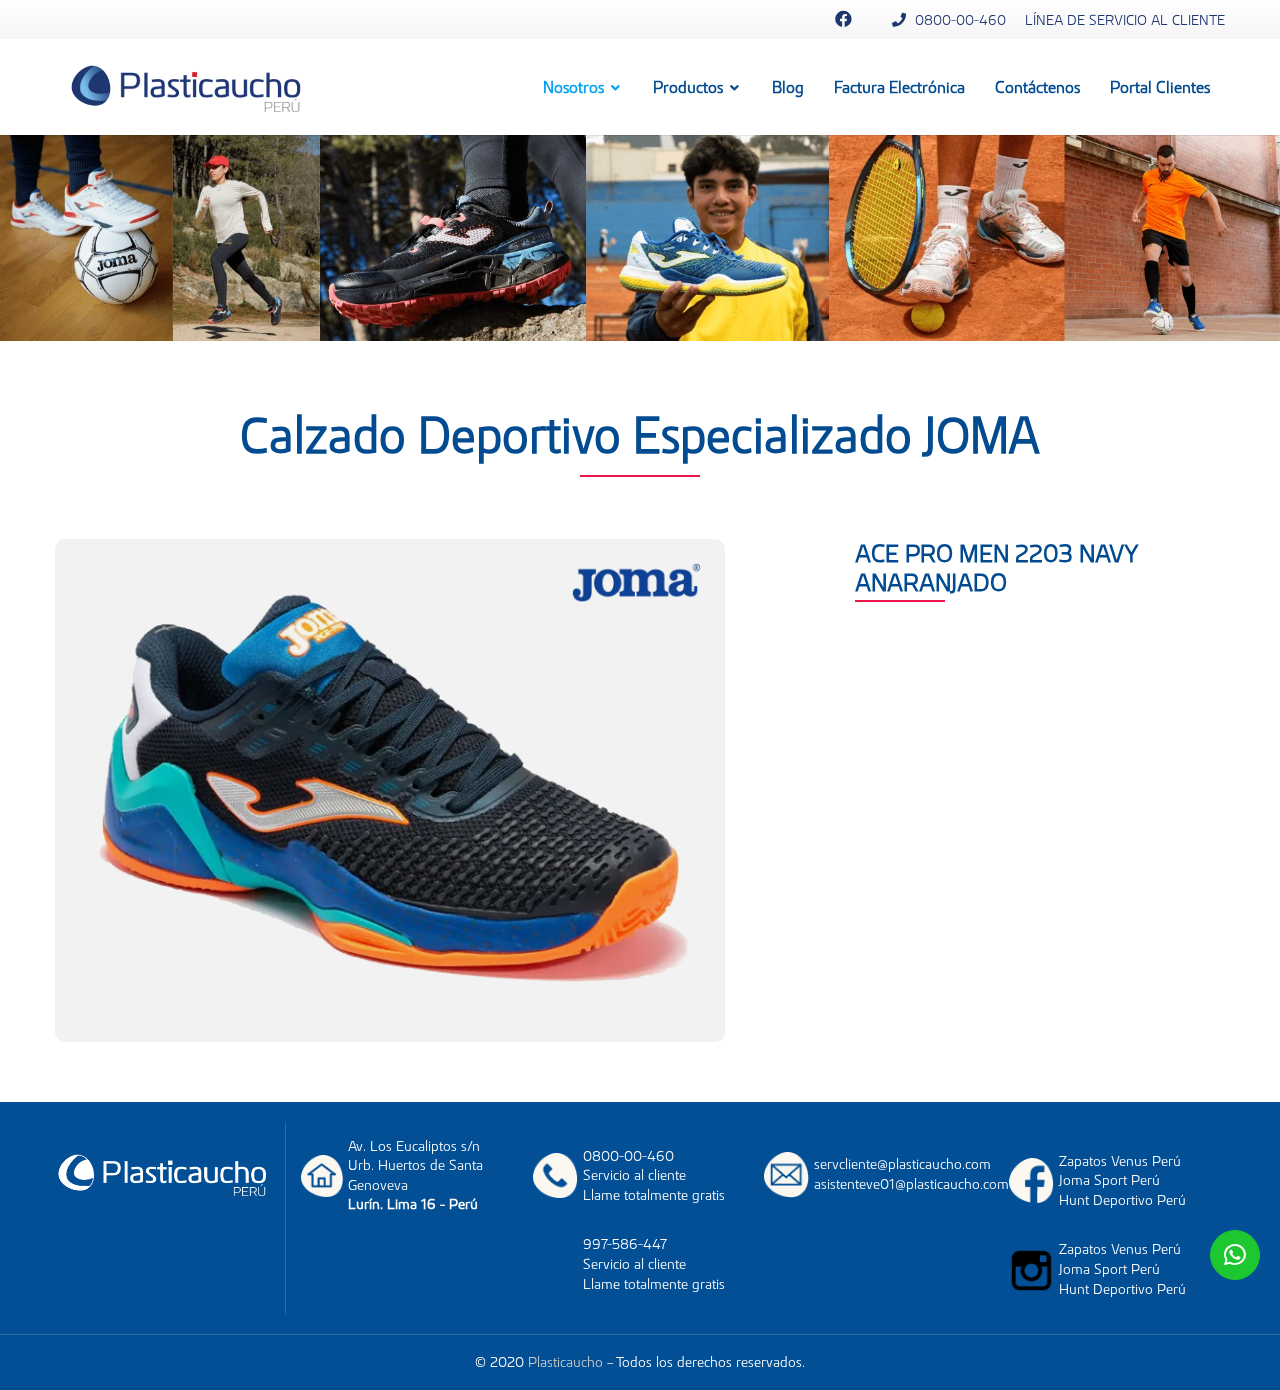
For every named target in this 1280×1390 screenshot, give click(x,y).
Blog (788, 87)
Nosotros (575, 87)
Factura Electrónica (899, 87)
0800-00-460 (958, 20)
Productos (690, 87)
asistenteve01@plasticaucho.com (911, 1184)
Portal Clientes (1160, 87)
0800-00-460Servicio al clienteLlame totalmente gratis (654, 1175)
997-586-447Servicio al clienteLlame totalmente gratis (654, 1263)
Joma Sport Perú (1109, 1180)
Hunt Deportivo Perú (1122, 1200)
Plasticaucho (565, 1362)
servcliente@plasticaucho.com (902, 1164)
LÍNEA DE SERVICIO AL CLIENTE (1125, 20)
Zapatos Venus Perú (1120, 1161)
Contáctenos (1037, 87)
